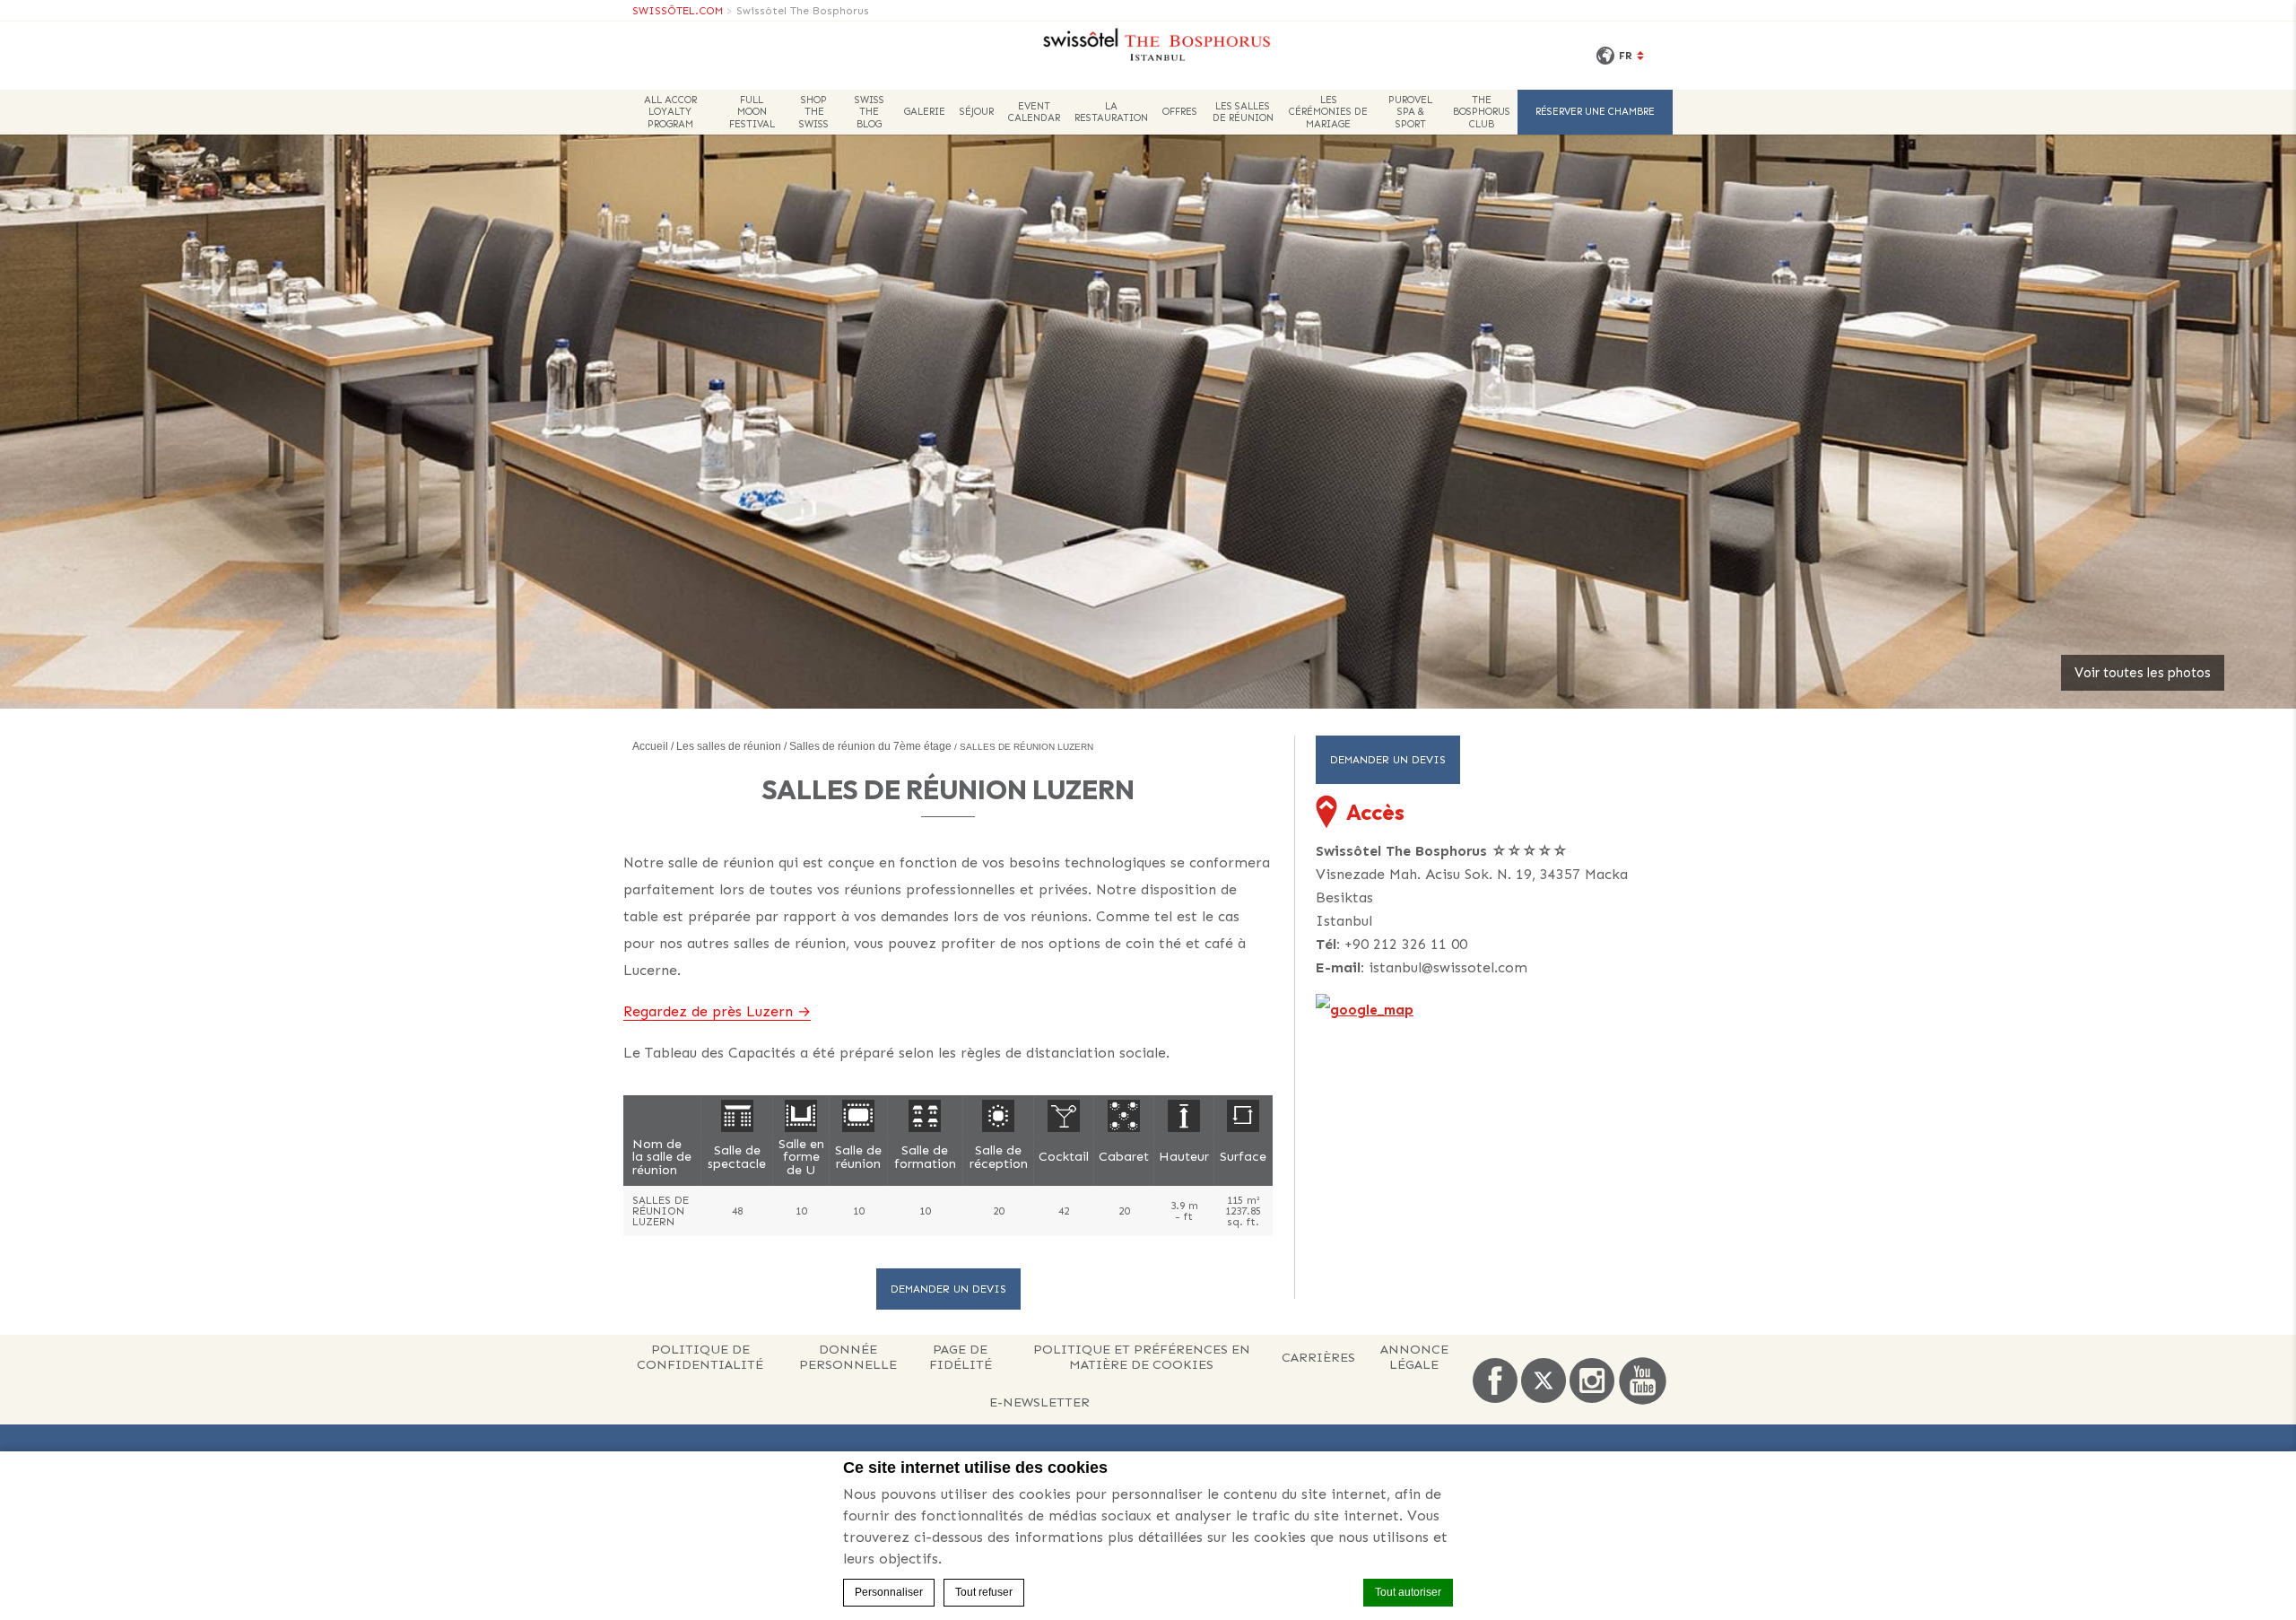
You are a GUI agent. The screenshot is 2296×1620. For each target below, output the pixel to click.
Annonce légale (1414, 1357)
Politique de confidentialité (700, 1357)
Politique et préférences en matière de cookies (1142, 1357)
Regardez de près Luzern (708, 1011)
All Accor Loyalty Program (670, 112)
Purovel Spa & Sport (1410, 112)
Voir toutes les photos (2143, 673)
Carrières (1318, 1357)
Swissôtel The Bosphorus (803, 11)
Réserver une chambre (1595, 112)
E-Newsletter (1039, 1402)
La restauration (1111, 112)
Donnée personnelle (848, 1357)
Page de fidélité (961, 1357)
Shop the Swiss (814, 112)
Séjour (977, 112)
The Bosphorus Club (1482, 112)
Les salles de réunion (1243, 112)
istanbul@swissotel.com (1448, 967)
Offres (1180, 112)
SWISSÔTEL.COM (678, 11)
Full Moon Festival (752, 112)
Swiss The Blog (870, 112)
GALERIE (925, 112)
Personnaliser (889, 1592)
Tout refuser (984, 1592)
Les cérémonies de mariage (1328, 112)
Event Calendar (1034, 112)
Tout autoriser (1408, 1592)
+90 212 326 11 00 (1406, 944)
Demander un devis (948, 1289)
